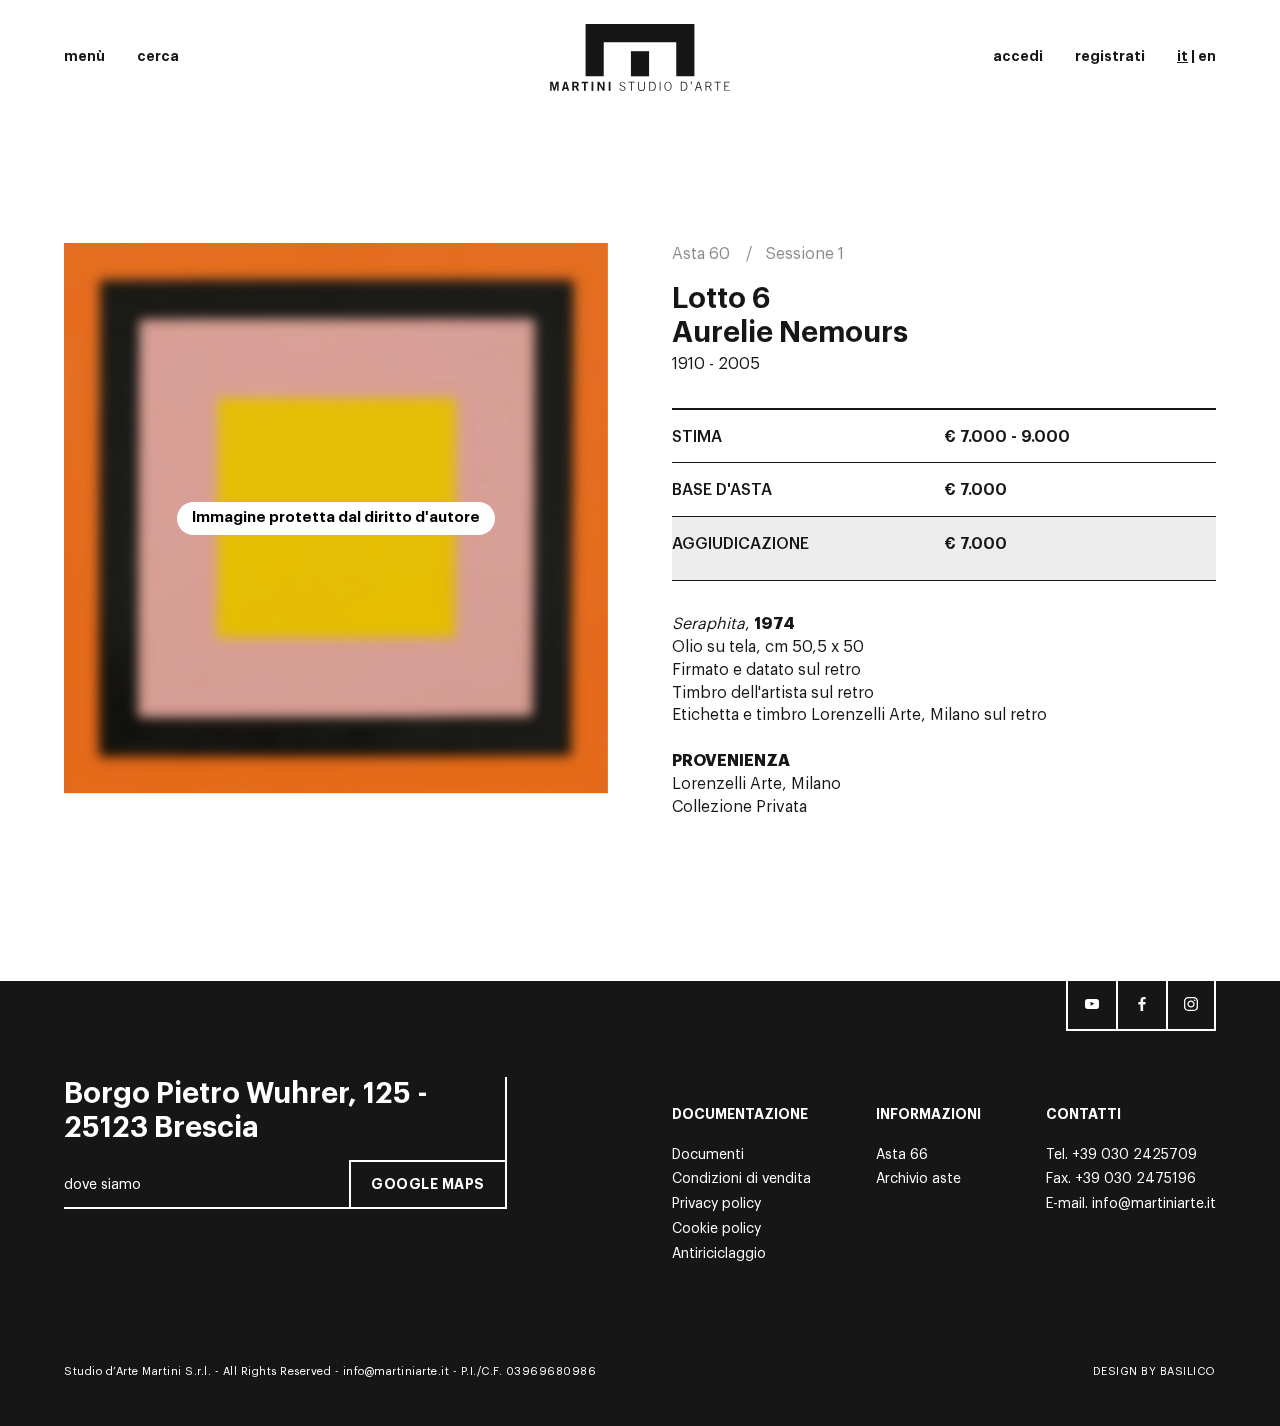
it (1182, 56)
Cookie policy (716, 1229)
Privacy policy (716, 1204)
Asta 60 (701, 254)
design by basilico (1154, 1371)
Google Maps (428, 1184)
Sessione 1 (805, 254)
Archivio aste (918, 1179)
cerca (158, 56)
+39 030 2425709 (1134, 1155)
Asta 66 (902, 1155)
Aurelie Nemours (790, 332)
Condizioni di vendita (741, 1179)
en (1207, 56)
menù (84, 56)
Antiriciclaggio (719, 1254)
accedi (1018, 56)
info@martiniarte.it (1154, 1204)
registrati (1110, 56)
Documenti (708, 1155)
